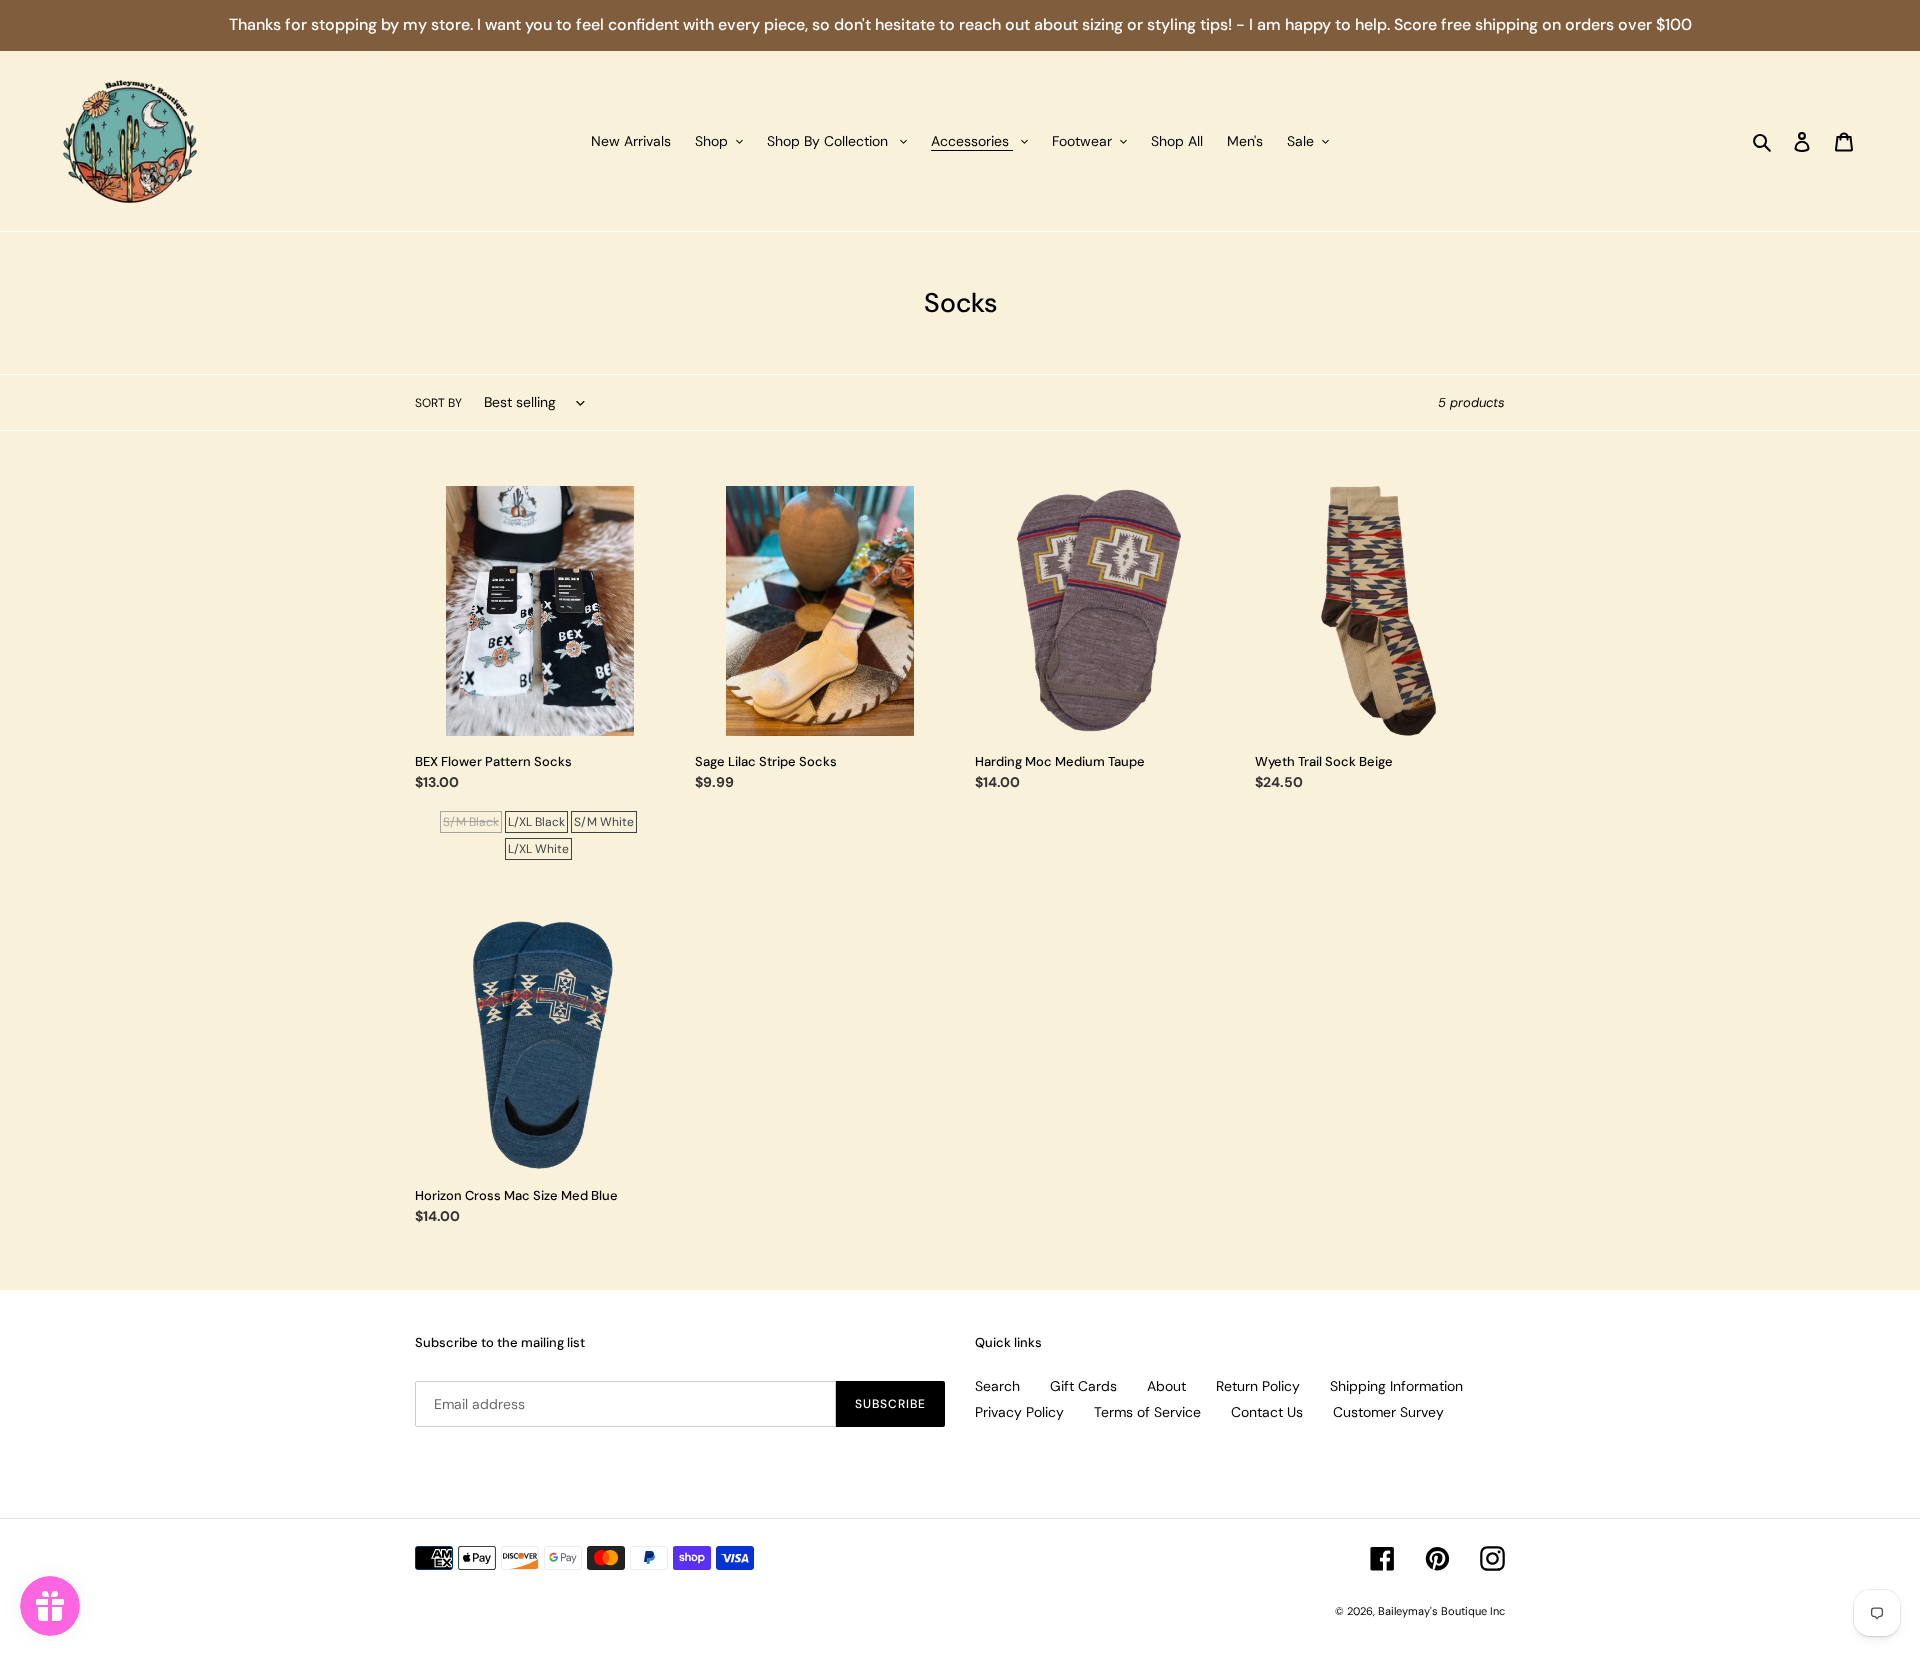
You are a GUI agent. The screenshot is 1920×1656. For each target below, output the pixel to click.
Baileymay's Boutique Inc (1441, 1611)
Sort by (438, 403)
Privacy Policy (1019, 1412)
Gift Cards (1083, 1386)
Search (997, 1386)
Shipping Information (1396, 1386)
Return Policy (1258, 1386)
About (1166, 1386)
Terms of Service (1147, 1412)
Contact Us (1267, 1412)
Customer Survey (1388, 1412)
